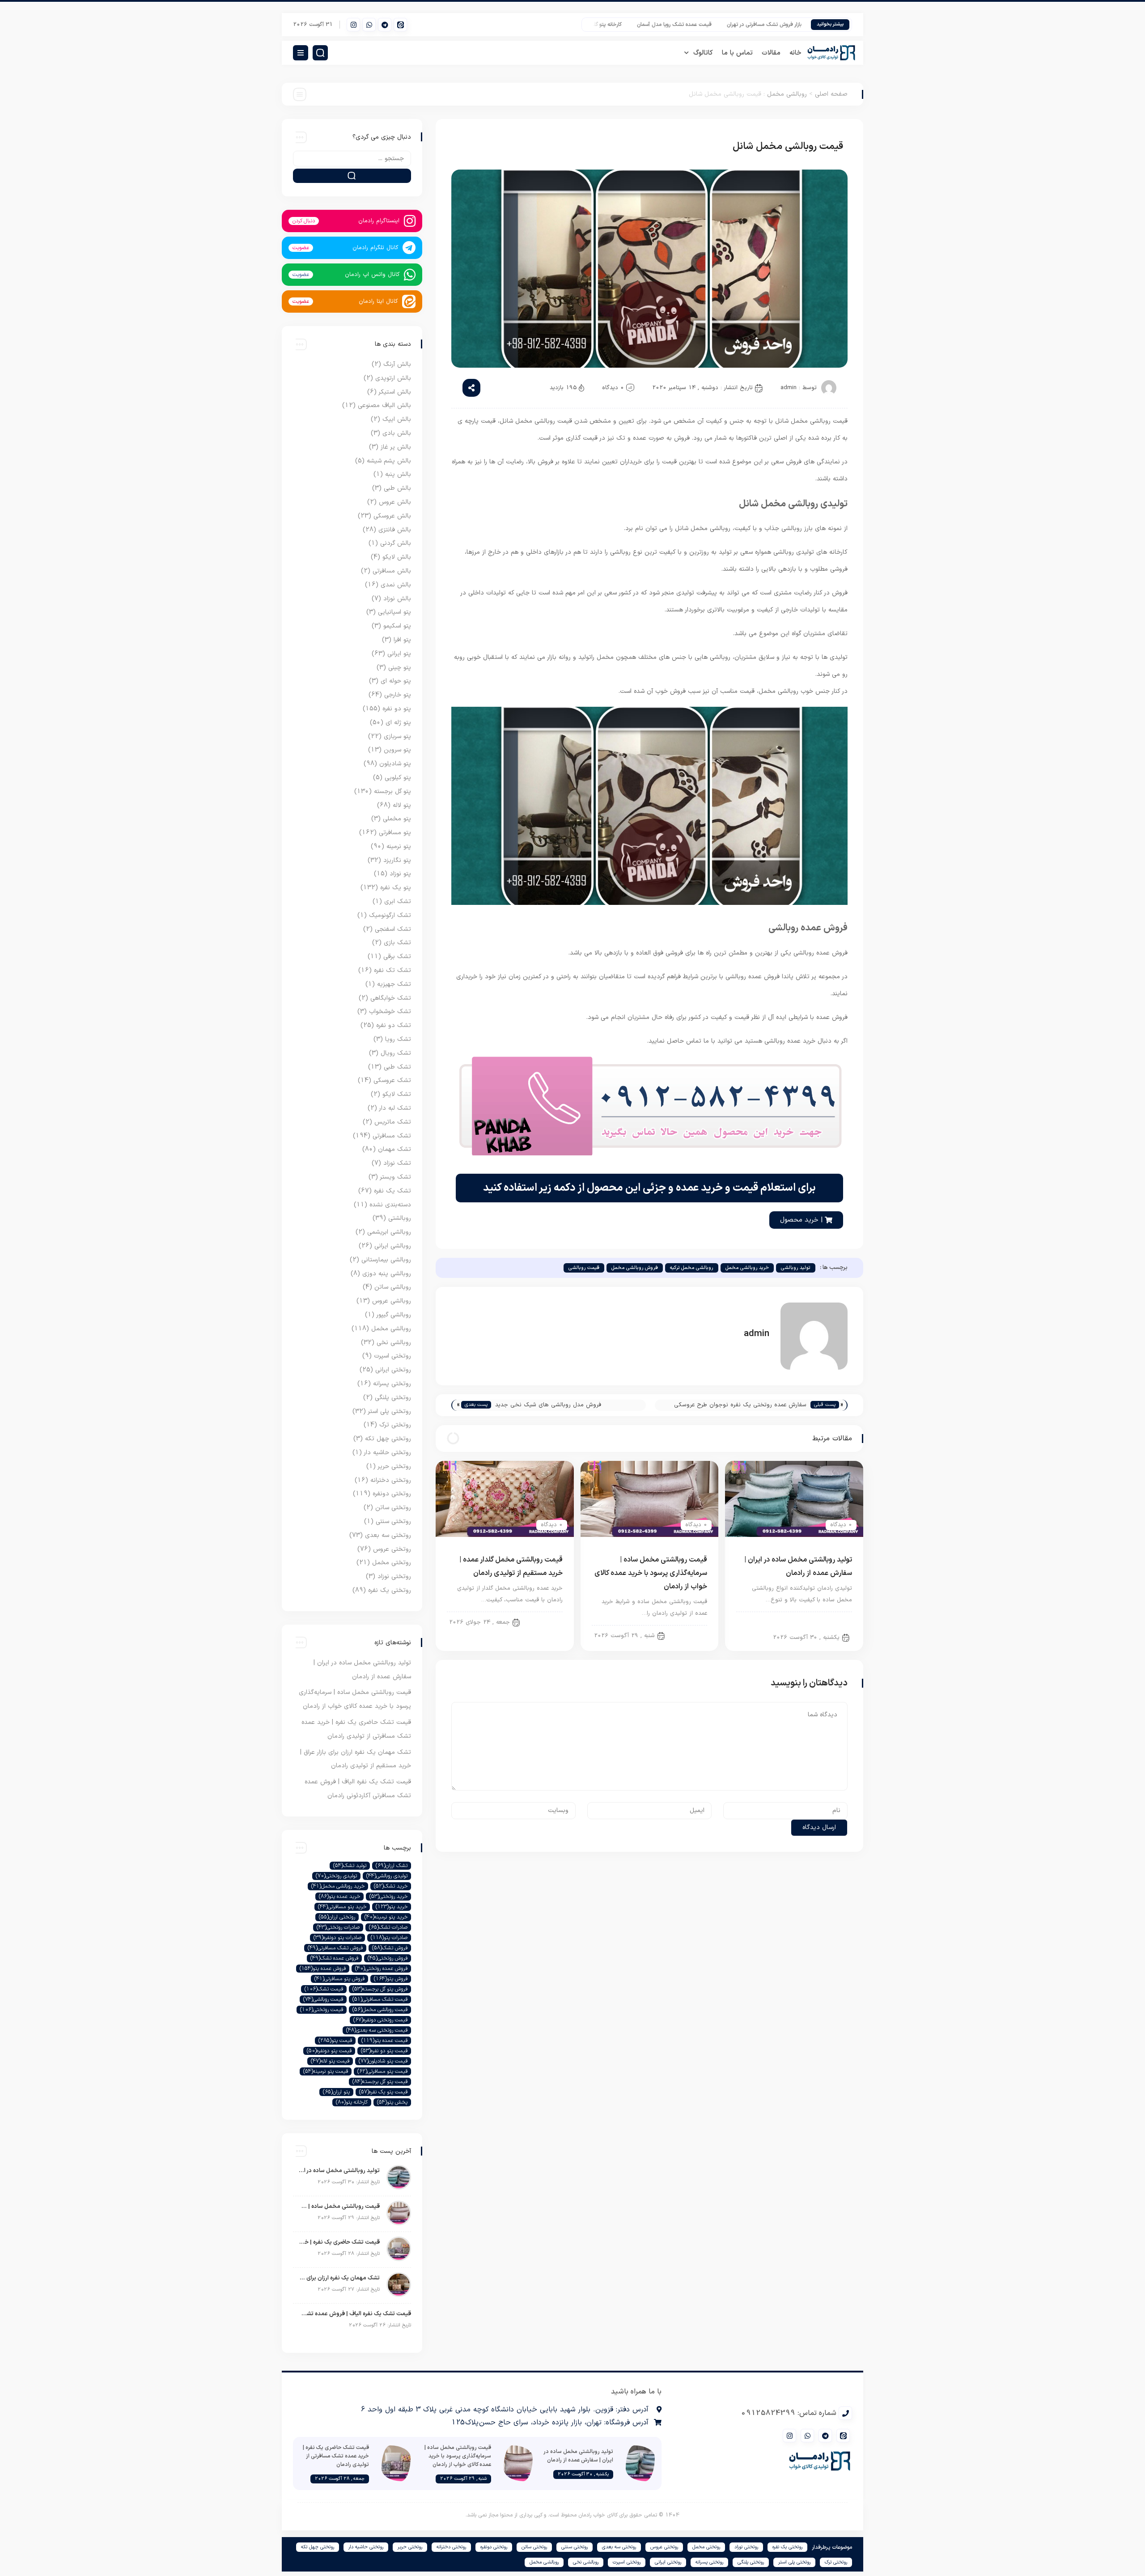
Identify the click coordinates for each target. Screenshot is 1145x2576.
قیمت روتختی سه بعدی (377, 2030)
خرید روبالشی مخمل (747, 1268)
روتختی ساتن (393, 1508)
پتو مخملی (397, 819)
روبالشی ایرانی (393, 1246)
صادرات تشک (388, 1927)
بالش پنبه (398, 474)
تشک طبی (397, 1067)
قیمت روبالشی (584, 1268)
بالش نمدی (396, 585)
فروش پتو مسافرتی (339, 1979)
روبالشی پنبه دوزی (387, 1274)
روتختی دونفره (392, 1494)
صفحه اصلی (831, 94)
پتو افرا (402, 640)
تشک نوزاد (397, 1163)
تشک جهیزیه (394, 984)
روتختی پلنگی (393, 1398)
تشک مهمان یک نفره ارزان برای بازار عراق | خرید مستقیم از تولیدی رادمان (339, 2278)
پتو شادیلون (395, 764)
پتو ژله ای (398, 723)
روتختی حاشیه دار (388, 1453)
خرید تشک (391, 1886)
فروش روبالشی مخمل (635, 1268)
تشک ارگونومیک (390, 915)
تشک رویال (396, 1053)
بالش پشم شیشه (389, 461)
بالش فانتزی (395, 530)
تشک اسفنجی (393, 929)
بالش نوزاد (397, 599)
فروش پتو (391, 1979)
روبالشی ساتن (393, 1287)
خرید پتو (392, 1907)
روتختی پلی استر (390, 1411)
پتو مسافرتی (395, 833)
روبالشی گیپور (394, 1315)
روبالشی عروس (392, 1301)
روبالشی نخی (394, 1343)
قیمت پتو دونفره (329, 2051)
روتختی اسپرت (392, 1356)
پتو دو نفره (397, 709)
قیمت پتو (335, 2041)
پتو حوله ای (396, 681)
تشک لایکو (397, 1094)
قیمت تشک (324, 1989)
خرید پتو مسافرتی (342, 1907)
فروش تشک (390, 1948)
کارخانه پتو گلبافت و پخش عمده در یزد (629, 25)
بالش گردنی (396, 543)
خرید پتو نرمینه (386, 1917)
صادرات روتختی (338, 1927)
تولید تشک (350, 1866)
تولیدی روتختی (336, 1876)
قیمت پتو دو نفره (384, 2051)
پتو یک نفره (396, 888)
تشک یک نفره (392, 1191)
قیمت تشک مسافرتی (380, 1999)
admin (789, 388)
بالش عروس (395, 502)
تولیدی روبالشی (387, 1876)
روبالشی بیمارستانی (386, 1260)
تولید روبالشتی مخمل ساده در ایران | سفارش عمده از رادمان (339, 2171)
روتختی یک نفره (390, 1590)
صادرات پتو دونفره (337, 1938)
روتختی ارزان (337, 1917)
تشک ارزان (392, 1866)
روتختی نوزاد (394, 1577)
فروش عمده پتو (323, 1969)
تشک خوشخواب (390, 1012)
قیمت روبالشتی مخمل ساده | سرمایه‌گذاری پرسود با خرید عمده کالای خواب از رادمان (651, 1573)
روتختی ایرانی (393, 1370)
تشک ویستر (396, 1177)
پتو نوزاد (400, 874)
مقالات (771, 53)
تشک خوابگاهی (391, 998)
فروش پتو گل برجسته (380, 1989)
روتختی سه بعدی (388, 1535)
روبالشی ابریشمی (389, 1232)
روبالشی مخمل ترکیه (692, 1268)
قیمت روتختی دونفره (380, 2020)
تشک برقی (397, 957)
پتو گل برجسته (392, 791)
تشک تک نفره (392, 970)
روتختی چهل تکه (388, 1439)
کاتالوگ (703, 53)
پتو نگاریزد (397, 860)
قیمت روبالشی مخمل (380, 2010)
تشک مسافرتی (392, 1136)
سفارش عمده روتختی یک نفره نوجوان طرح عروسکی (740, 1405)
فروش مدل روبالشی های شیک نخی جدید (548, 1405)
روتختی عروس (392, 1549)
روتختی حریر (394, 1466)
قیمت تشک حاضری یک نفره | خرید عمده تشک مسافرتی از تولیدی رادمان (339, 2242)
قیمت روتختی (322, 2010)
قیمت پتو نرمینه (326, 2071)
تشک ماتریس (393, 1122)
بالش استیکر (395, 392)
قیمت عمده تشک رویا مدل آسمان (724, 25)
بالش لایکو (397, 557)
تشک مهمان (394, 1149)
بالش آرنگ (397, 364)
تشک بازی (397, 943)
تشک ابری (398, 902)
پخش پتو (392, 2102)
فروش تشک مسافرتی (335, 1948)
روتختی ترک (395, 1425)
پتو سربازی (397, 736)
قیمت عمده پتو (384, 2041)
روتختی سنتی (393, 1521)
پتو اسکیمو (397, 626)
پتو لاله (402, 805)
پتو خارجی (398, 695)
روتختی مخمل (392, 1563)
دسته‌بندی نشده (390, 1205)
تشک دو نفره (394, 1025)
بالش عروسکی (392, 516)
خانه (795, 53)
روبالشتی (689, 1635)
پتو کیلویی (398, 778)
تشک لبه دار (395, 1108)
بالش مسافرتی (392, 571)
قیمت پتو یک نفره (383, 2092)
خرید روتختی (388, 1897)
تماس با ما (737, 53)
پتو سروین (397, 750)
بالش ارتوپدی (393, 378)
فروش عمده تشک (334, 1958)
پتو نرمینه (399, 847)
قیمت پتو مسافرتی (382, 2071)
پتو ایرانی (399, 654)
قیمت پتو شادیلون (383, 2061)
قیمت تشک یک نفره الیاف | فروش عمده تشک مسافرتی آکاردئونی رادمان (354, 2314)
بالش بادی (397, 433)
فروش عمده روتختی (381, 1969)
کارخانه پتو (352, 2102)
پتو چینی (400, 668)
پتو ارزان (336, 2092)
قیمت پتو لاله (330, 2061)
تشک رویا (398, 1039)
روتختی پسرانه (392, 1384)
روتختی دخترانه (391, 1480)
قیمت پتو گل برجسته (380, 2082)
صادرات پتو (389, 1938)
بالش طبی (397, 488)
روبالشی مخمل (787, 94)
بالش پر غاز (396, 447)
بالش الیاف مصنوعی (384, 405)
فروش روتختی (388, 1958)
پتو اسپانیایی (394, 612)
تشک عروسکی (392, 1080)
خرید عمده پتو (339, 1897)
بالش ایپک (397, 419)
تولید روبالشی (796, 1268)
